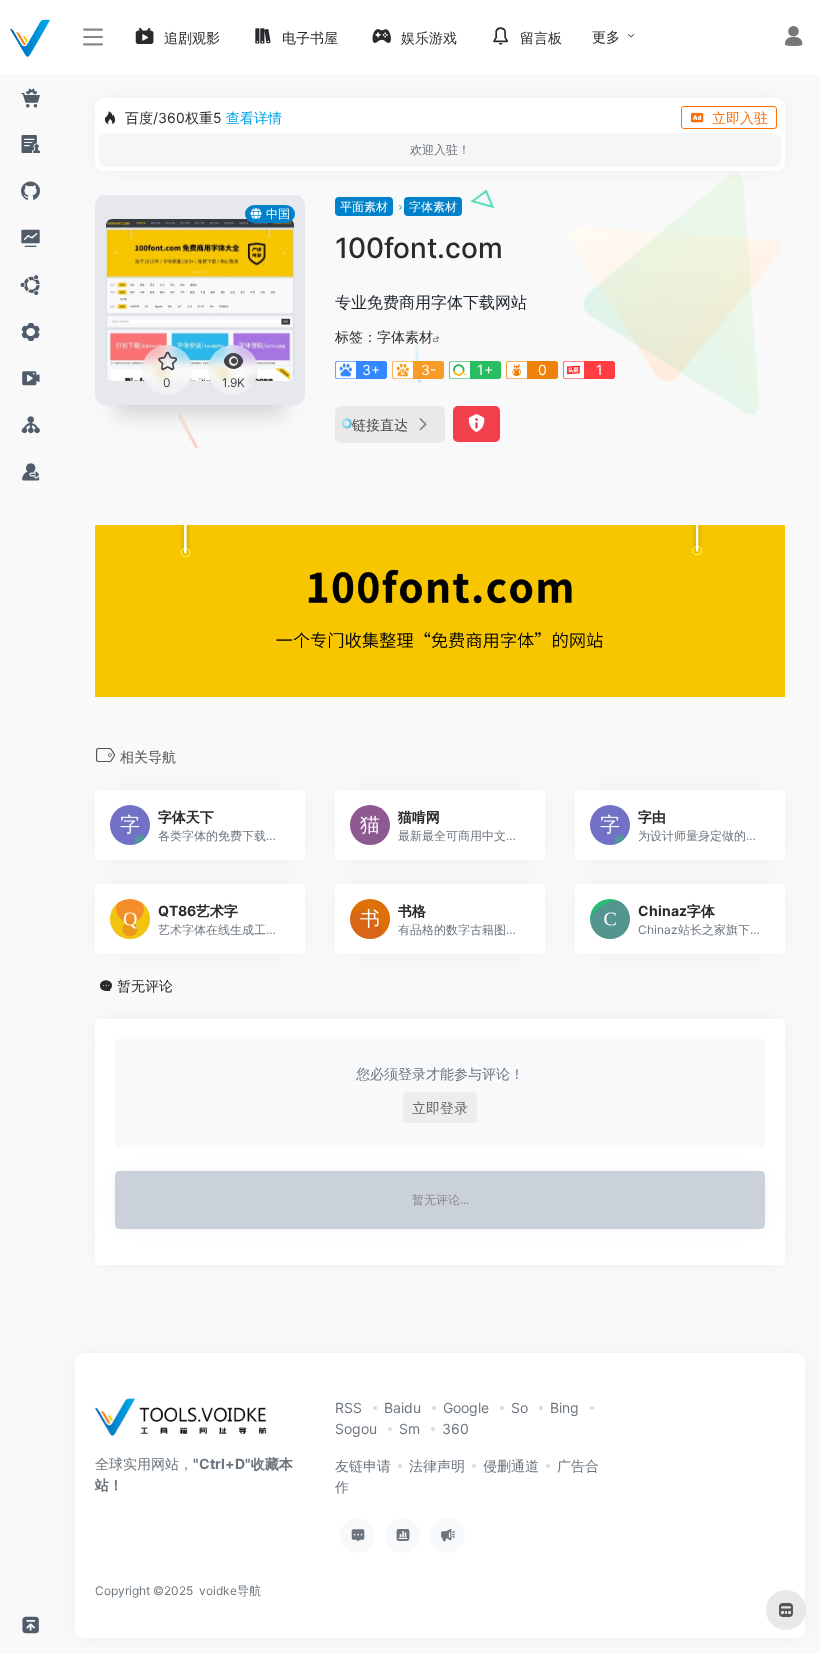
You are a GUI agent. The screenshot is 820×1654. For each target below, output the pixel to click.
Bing (564, 1407)
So (519, 1407)
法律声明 (437, 1465)
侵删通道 (511, 1465)
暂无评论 (145, 985)
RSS (348, 1407)
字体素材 (433, 206)
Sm (409, 1428)
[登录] (793, 38)
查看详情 (254, 117)
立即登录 (440, 1107)
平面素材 (364, 206)
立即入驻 (740, 117)
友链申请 (363, 1465)
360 (455, 1428)
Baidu (402, 1407)
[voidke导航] (187, 1423)
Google (466, 1407)
